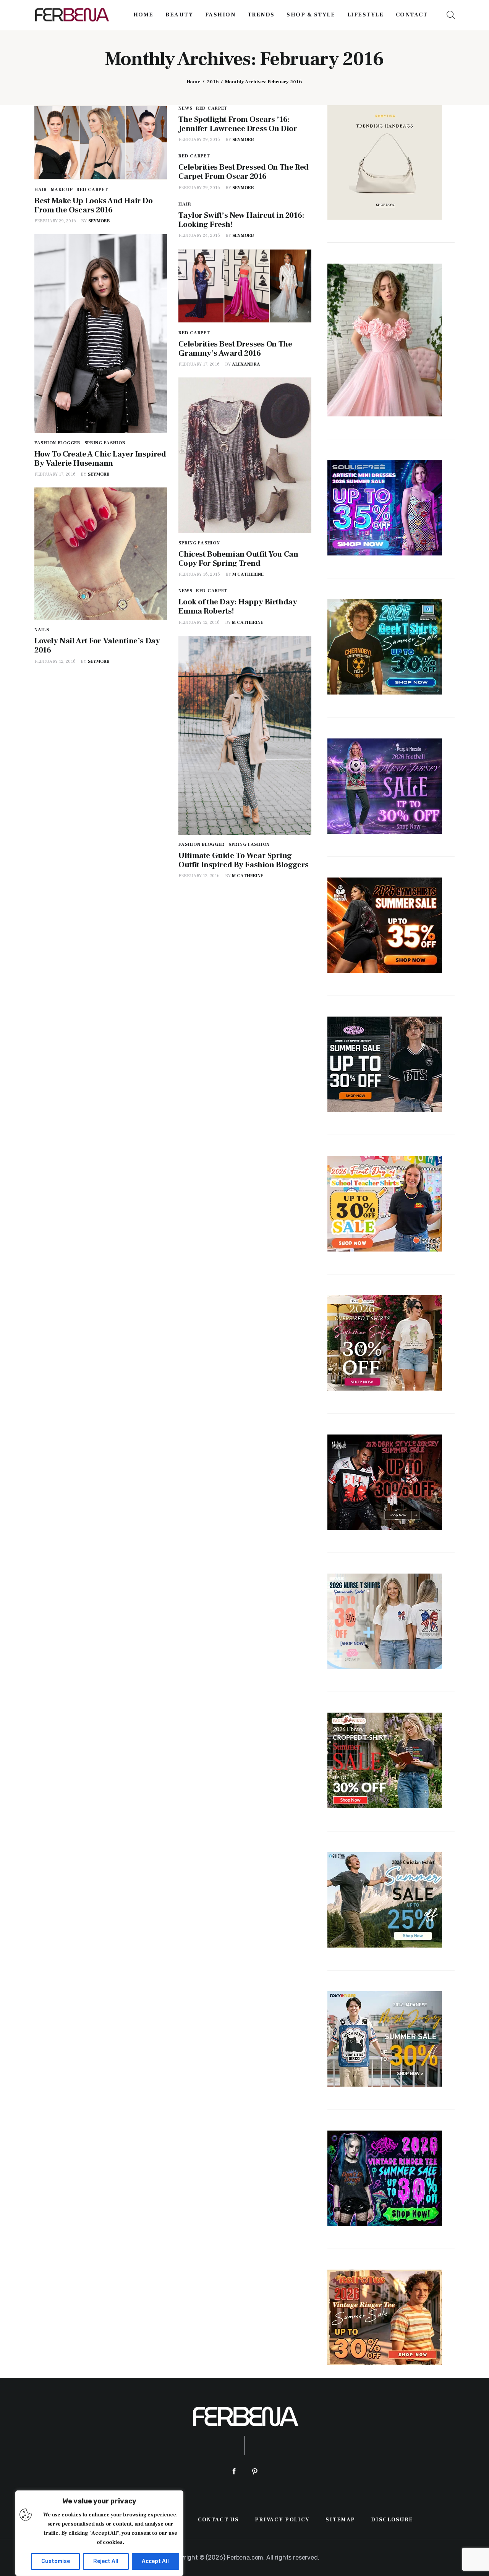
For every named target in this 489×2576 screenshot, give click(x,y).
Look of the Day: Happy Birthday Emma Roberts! (238, 606)
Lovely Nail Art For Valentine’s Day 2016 (97, 645)
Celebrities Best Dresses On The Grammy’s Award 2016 (235, 349)
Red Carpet (92, 190)
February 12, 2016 (55, 661)
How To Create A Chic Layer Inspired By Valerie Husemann (100, 459)
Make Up (62, 190)
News (185, 108)
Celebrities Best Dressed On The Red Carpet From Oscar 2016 (243, 172)
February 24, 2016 (199, 236)
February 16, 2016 (199, 574)
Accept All (155, 2561)
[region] (99, 2533)
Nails (42, 630)
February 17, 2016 (55, 474)
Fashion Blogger (57, 443)
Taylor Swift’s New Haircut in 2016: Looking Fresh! (241, 220)
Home (193, 82)
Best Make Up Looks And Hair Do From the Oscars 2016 (93, 205)
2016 (213, 82)
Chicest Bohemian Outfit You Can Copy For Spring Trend (238, 559)
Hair (41, 190)
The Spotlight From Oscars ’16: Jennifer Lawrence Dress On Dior (238, 124)
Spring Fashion (105, 443)
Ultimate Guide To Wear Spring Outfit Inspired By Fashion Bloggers (243, 860)
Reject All (106, 2561)
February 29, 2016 (55, 221)
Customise (56, 2561)
